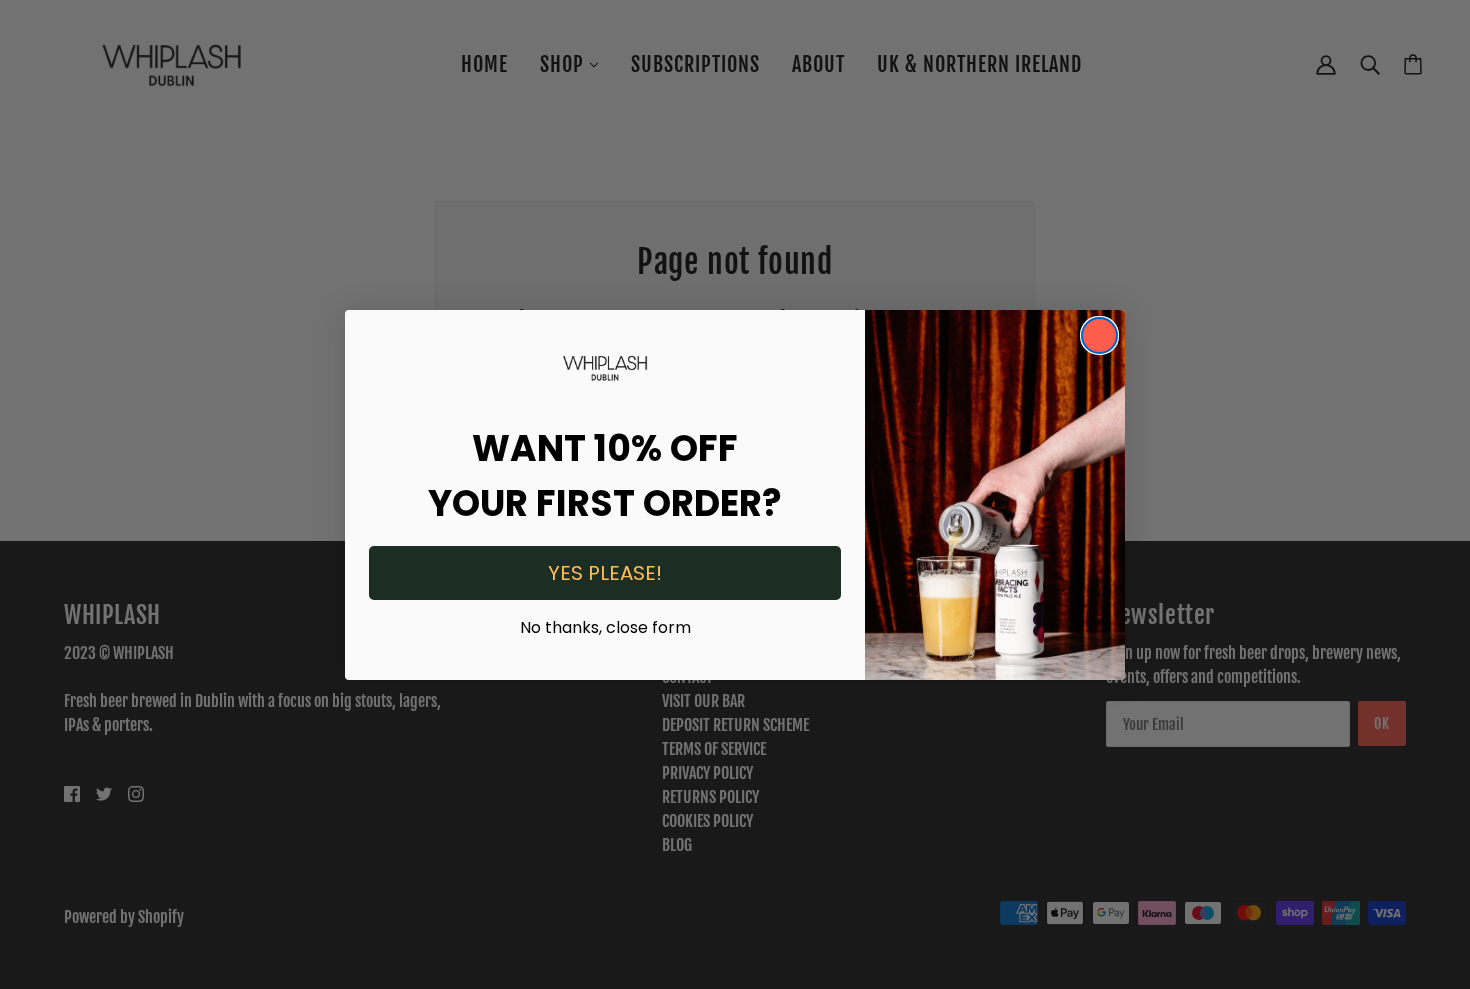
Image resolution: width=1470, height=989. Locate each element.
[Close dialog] (1099, 335)
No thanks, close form (605, 625)
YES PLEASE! (605, 573)
